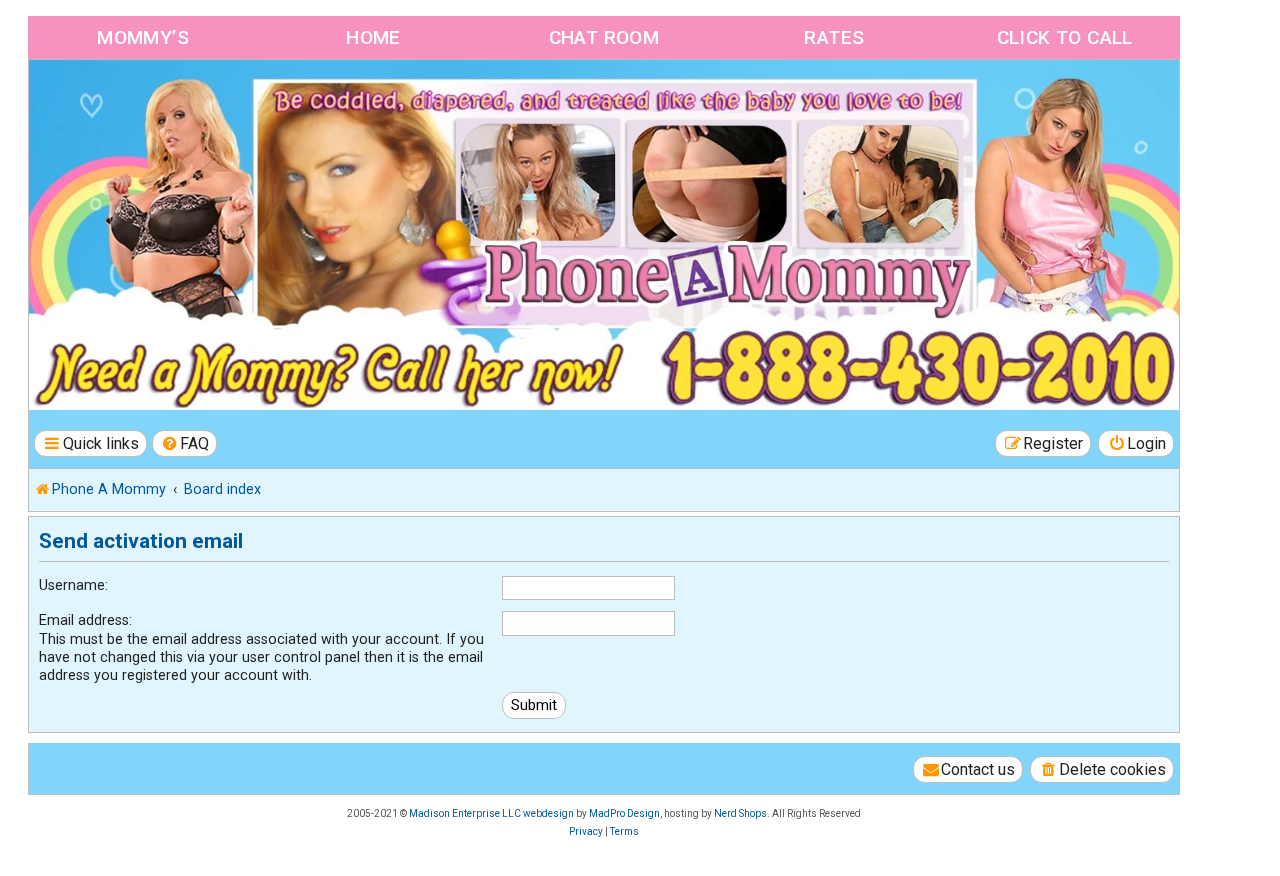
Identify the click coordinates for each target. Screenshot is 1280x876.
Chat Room (604, 37)
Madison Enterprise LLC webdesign (491, 813)
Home (373, 37)
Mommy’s (143, 37)
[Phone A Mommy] (143, 102)
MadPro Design (624, 813)
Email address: (85, 620)
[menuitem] (185, 443)
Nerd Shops (740, 813)
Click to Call (1065, 37)
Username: (73, 585)
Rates (834, 37)
